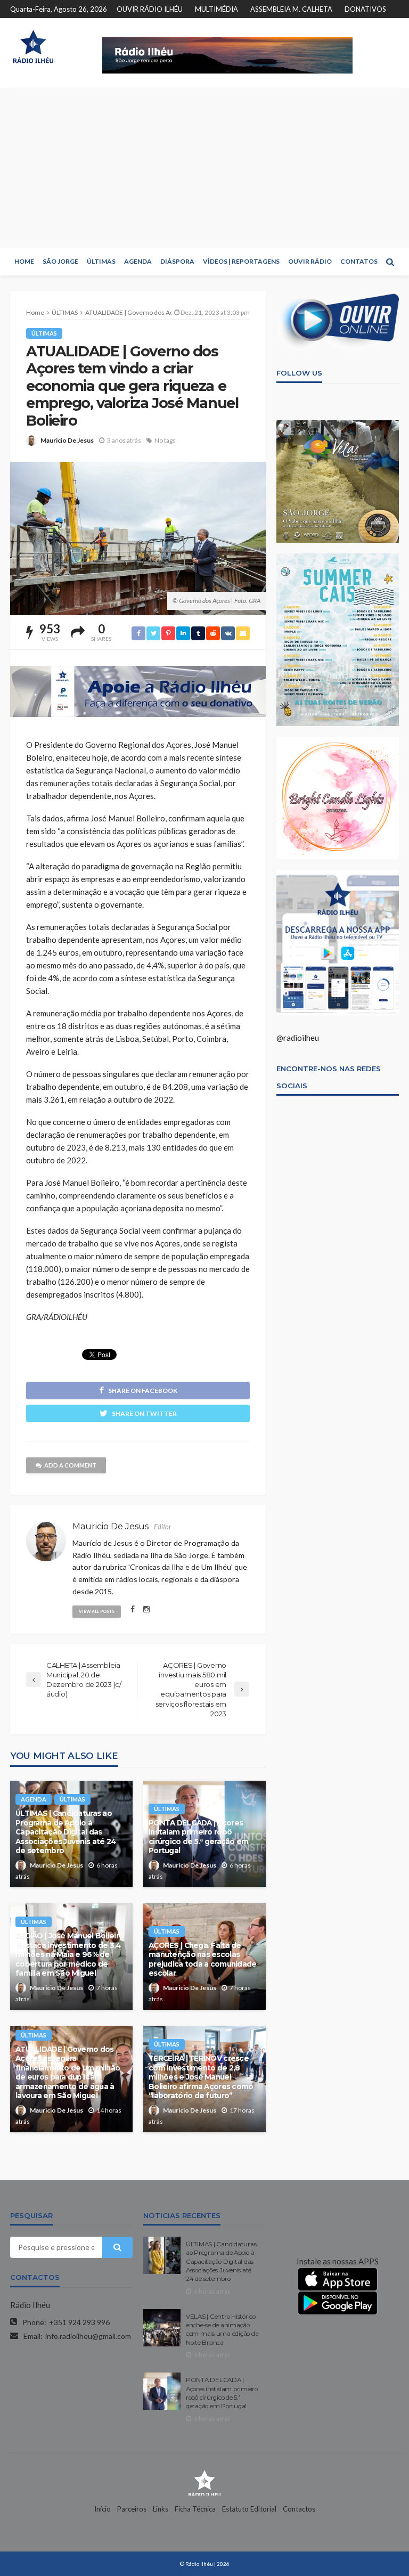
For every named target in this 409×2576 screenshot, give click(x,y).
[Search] (390, 262)
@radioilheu (298, 1038)
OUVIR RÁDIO (310, 261)
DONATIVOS (365, 9)
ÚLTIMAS (101, 261)
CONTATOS (359, 261)
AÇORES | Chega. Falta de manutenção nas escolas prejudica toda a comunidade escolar (203, 1959)
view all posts (97, 1611)
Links (161, 2509)
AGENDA (138, 261)
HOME (24, 261)
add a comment (70, 1465)
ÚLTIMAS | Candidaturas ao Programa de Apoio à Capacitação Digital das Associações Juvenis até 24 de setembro (66, 1832)
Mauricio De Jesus (67, 440)
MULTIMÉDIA (216, 9)
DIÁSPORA (177, 261)
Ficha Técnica (195, 2509)
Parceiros (132, 2509)
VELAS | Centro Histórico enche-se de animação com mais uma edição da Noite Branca (222, 2330)
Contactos (299, 2509)
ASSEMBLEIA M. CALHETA (291, 9)
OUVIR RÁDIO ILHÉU (150, 9)
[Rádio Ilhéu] (33, 47)
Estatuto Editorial (249, 2509)
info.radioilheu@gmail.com (88, 2336)
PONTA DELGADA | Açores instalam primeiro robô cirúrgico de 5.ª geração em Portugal (199, 1837)
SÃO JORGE (60, 261)
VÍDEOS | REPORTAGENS (241, 261)
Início (103, 2509)
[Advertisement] (204, 168)
